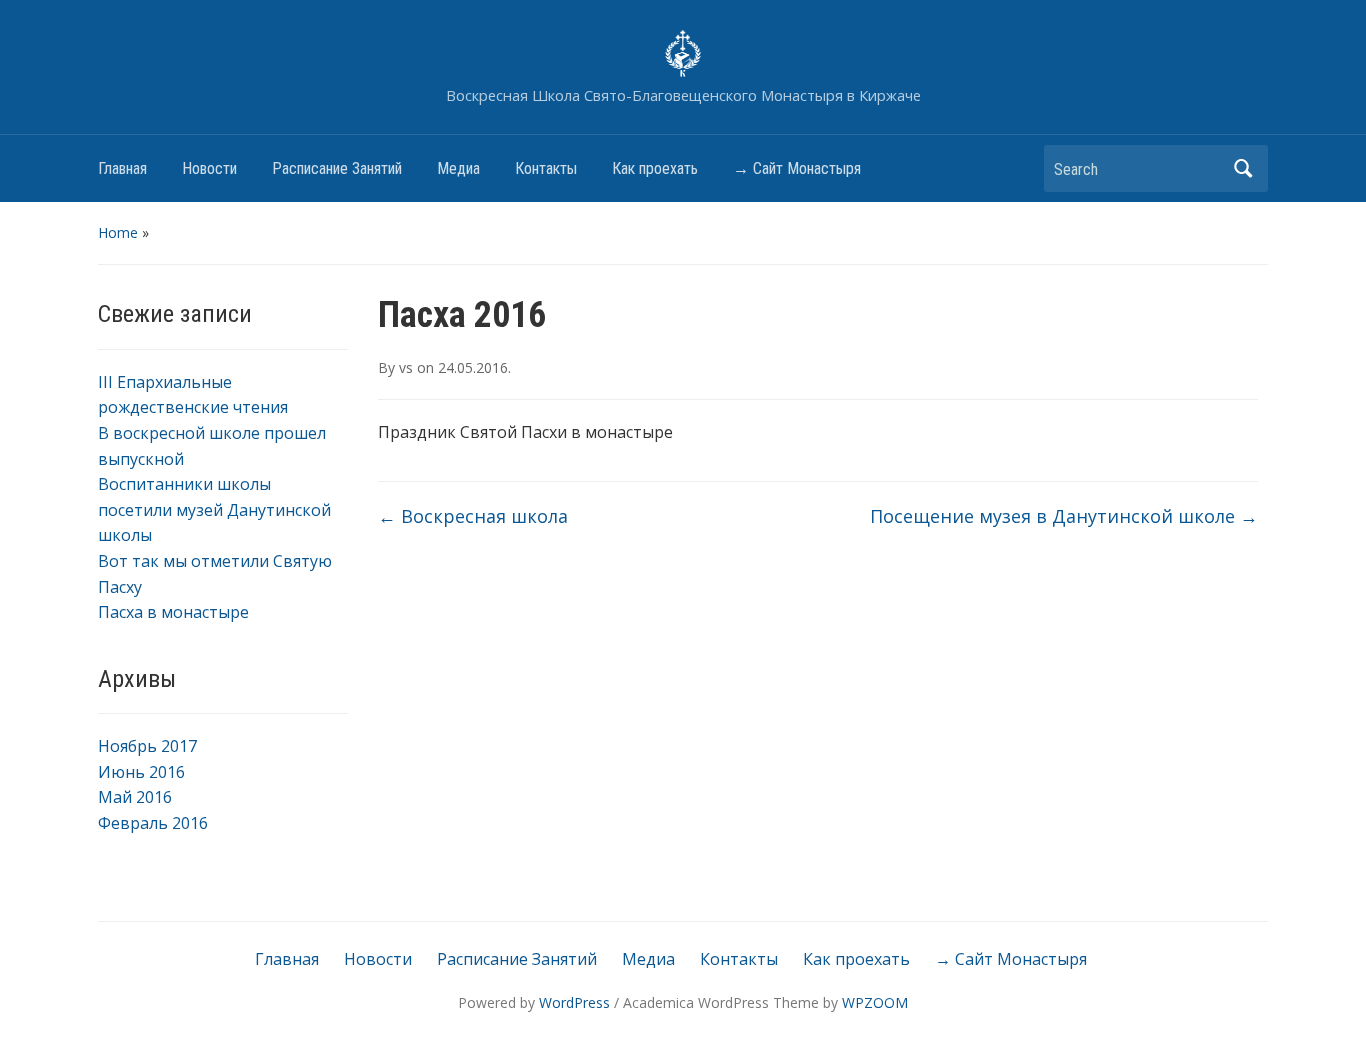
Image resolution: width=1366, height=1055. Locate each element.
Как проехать (655, 168)
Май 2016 (135, 797)
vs (406, 367)
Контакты (546, 168)
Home (118, 232)
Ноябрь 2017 (147, 746)
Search (1243, 168)
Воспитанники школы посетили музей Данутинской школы (214, 509)
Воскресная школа (473, 516)
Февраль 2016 (153, 823)
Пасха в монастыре (173, 612)
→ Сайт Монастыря (797, 168)
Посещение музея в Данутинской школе (1064, 516)
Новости (209, 168)
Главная (122, 168)
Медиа (458, 168)
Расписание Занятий (337, 168)
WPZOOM (875, 1002)
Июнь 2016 (141, 772)
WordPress (574, 1002)
